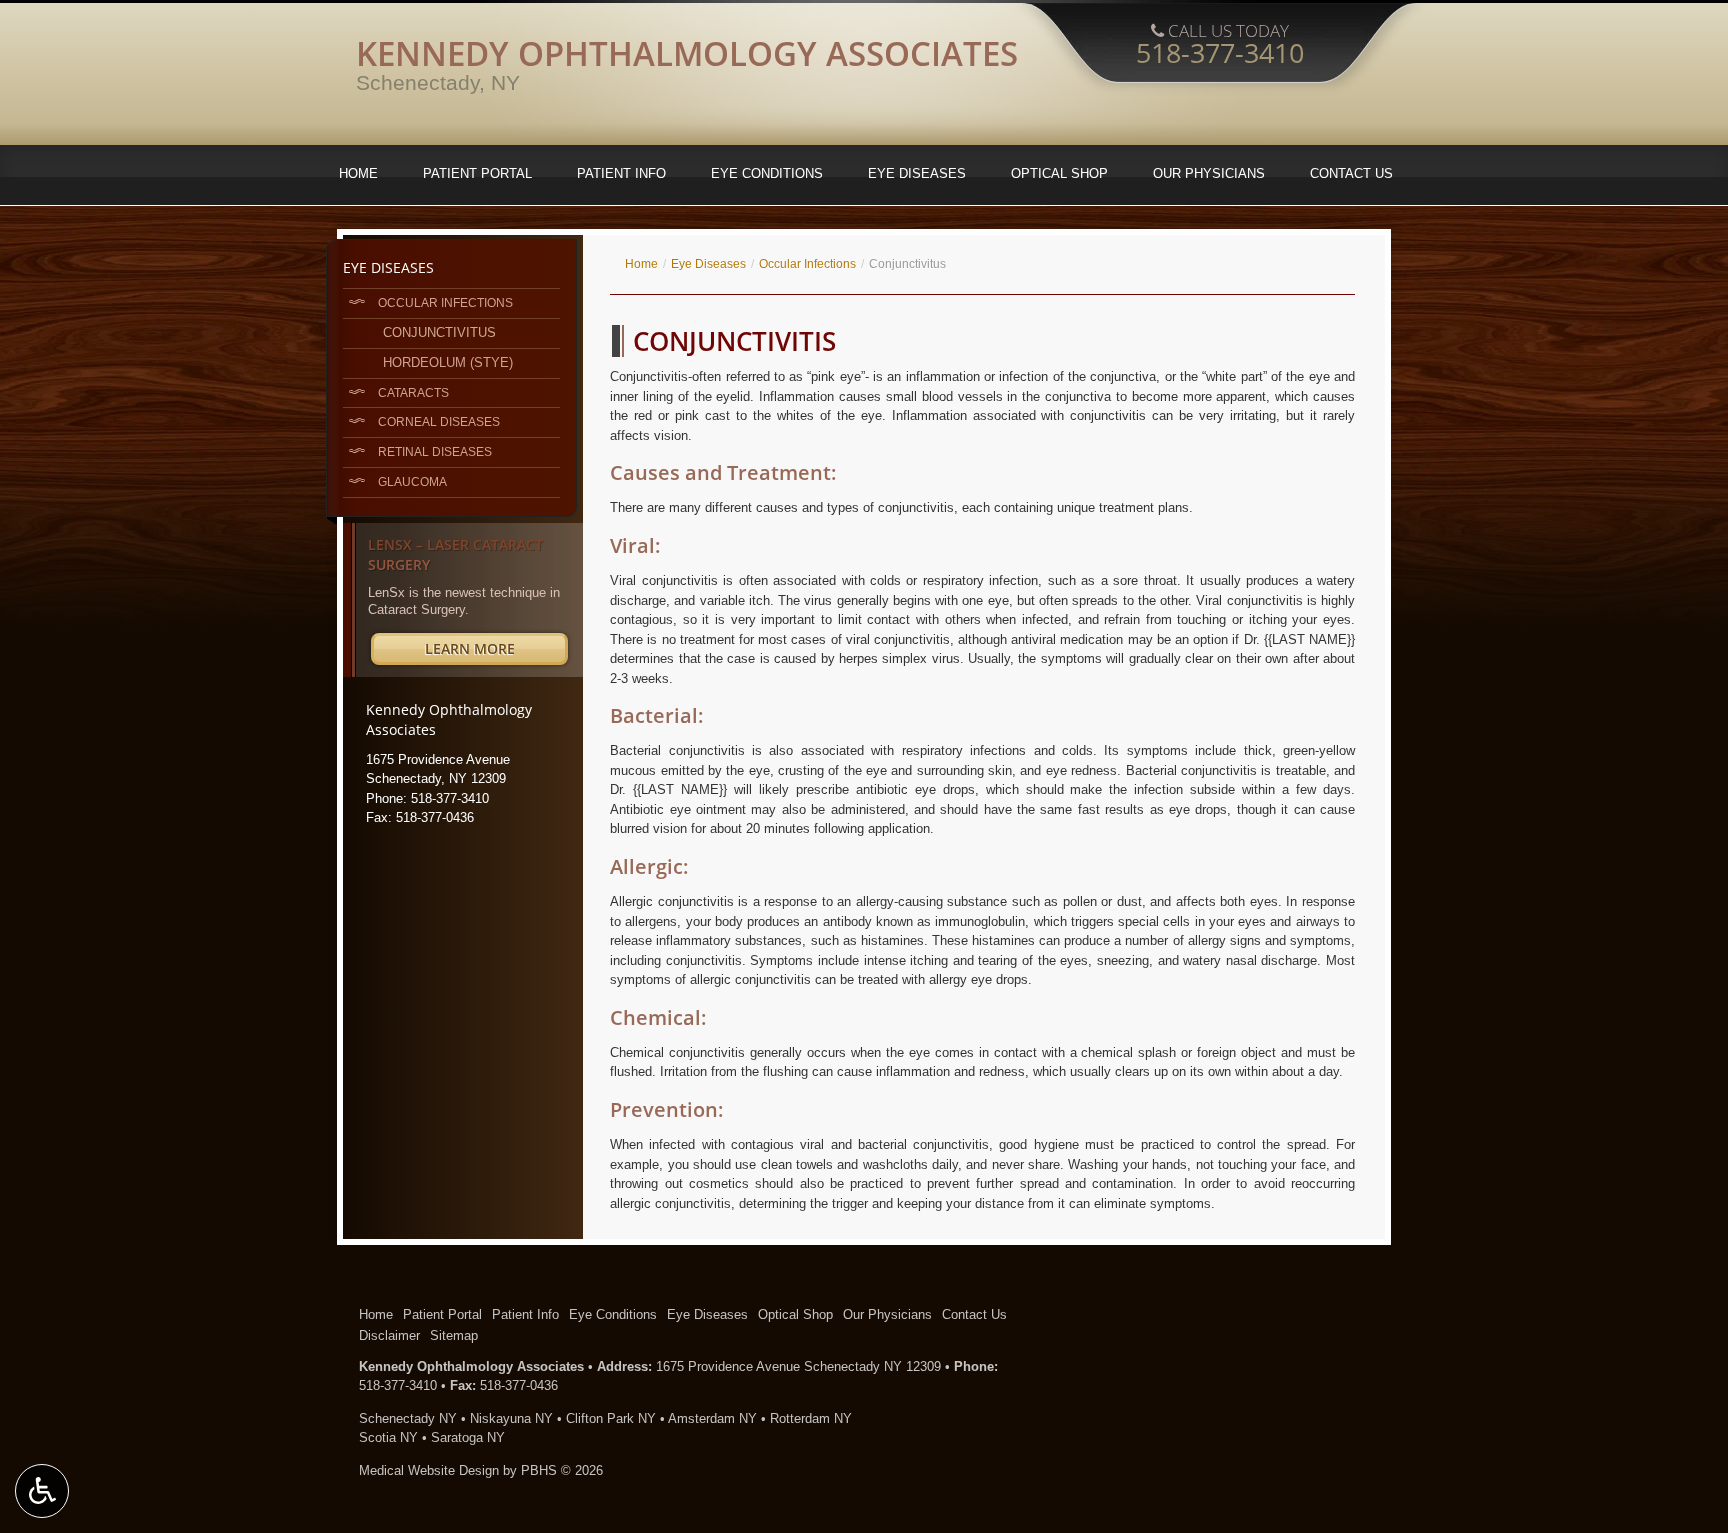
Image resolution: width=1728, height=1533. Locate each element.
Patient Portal (477, 173)
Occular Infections (807, 264)
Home (358, 173)
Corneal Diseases (439, 421)
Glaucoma (412, 481)
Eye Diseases (917, 173)
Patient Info (621, 173)
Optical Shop (1059, 173)
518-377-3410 (398, 1385)
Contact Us (1351, 173)
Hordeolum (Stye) (448, 362)
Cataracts (413, 392)
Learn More (496, 651)
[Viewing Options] (42, 1491)
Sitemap (454, 1335)
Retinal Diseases (435, 451)
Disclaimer (389, 1335)
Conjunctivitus (439, 332)
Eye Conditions (767, 173)
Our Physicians (1209, 173)
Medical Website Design (429, 1470)
